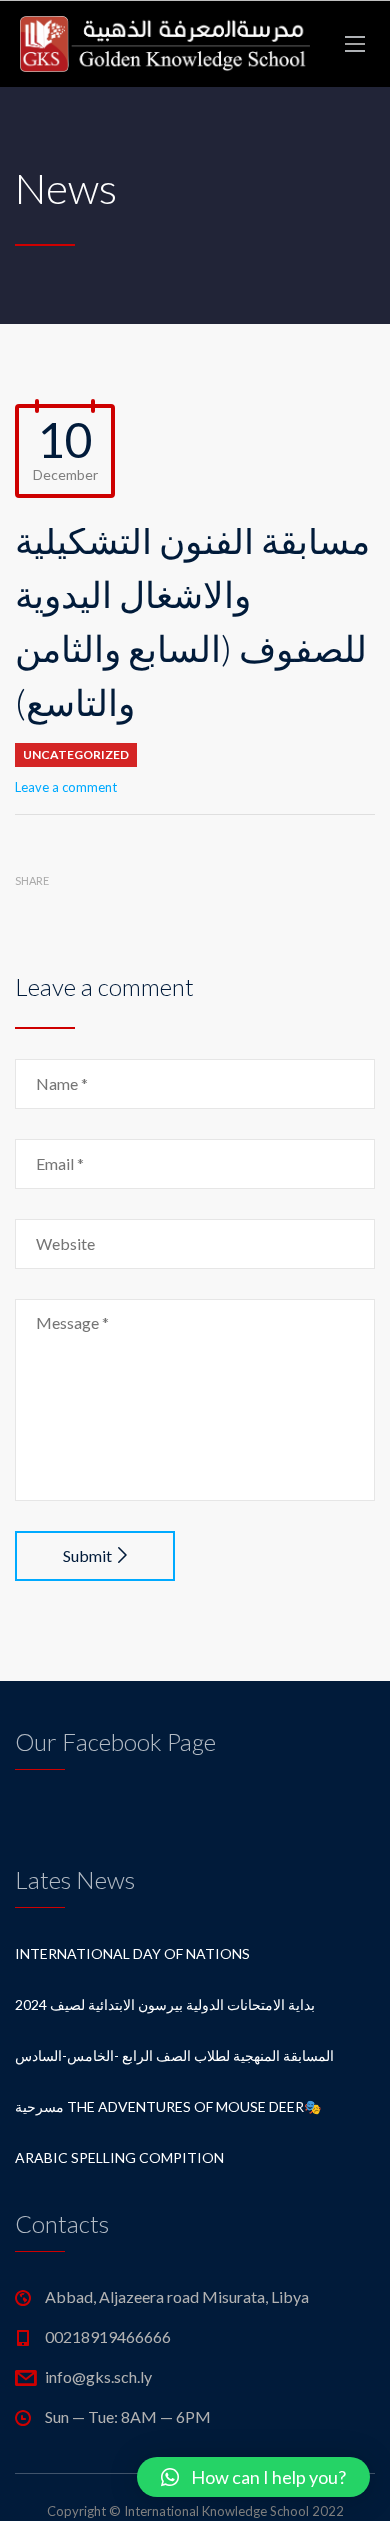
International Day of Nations (132, 1953)
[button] (253, 2477)
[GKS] (165, 44)
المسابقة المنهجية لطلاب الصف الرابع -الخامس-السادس (174, 2055)
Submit (87, 1555)
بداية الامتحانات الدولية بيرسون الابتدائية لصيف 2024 (165, 2004)
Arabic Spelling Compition (119, 2157)
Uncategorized (76, 754)
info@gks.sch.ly (98, 2376)
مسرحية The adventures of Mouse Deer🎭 (168, 2106)
